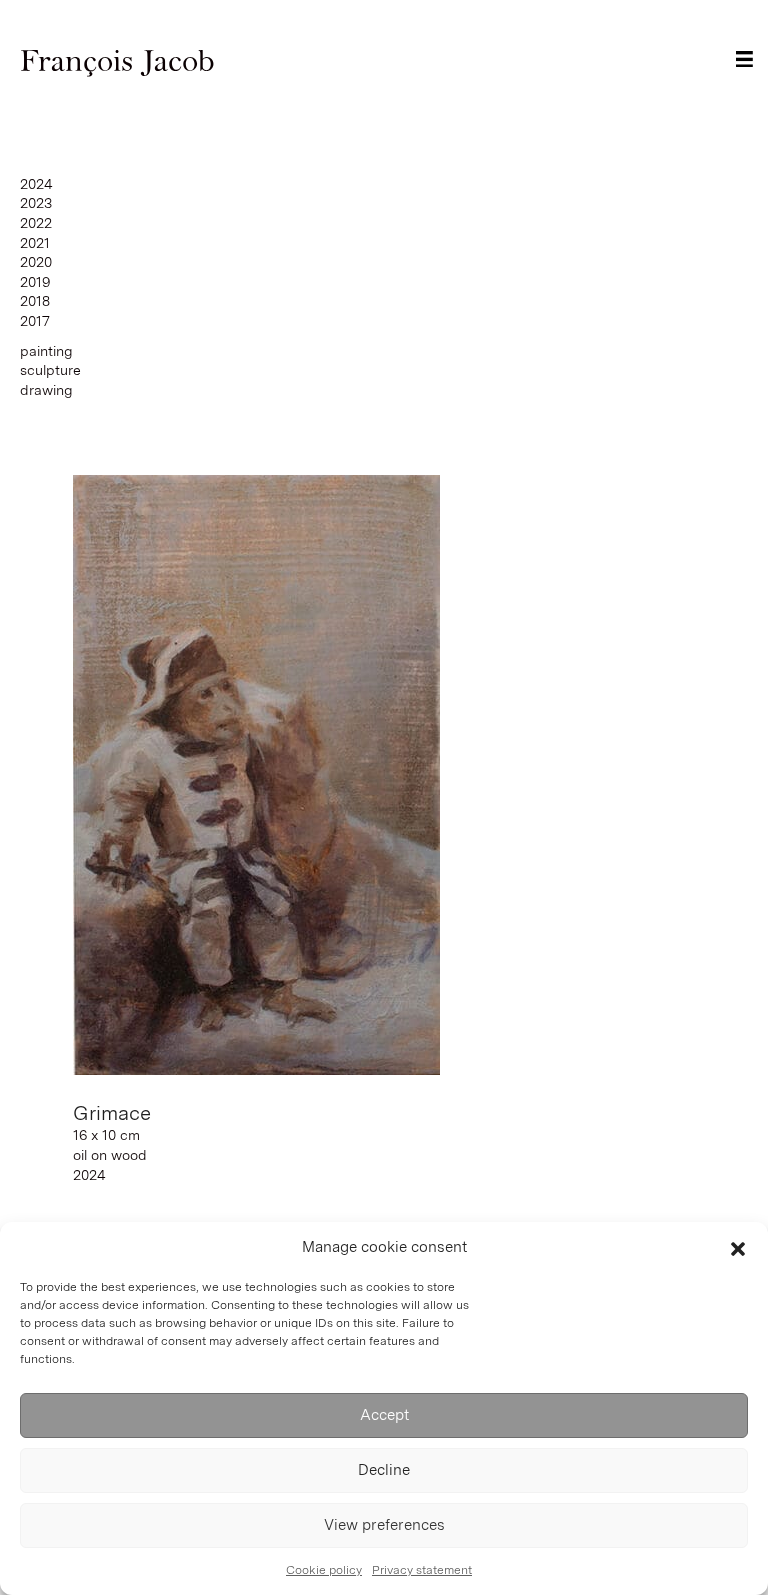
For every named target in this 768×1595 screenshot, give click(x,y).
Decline (384, 1470)
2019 (35, 282)
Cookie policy (324, 1570)
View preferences (384, 1525)
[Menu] (744, 58)
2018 (35, 301)
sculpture (50, 370)
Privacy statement (422, 1570)
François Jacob (117, 61)
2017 (35, 321)
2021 (35, 243)
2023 (36, 203)
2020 (36, 262)
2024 (36, 184)
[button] (738, 1247)
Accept (384, 1415)
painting (46, 351)
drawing (46, 390)
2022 (36, 223)
